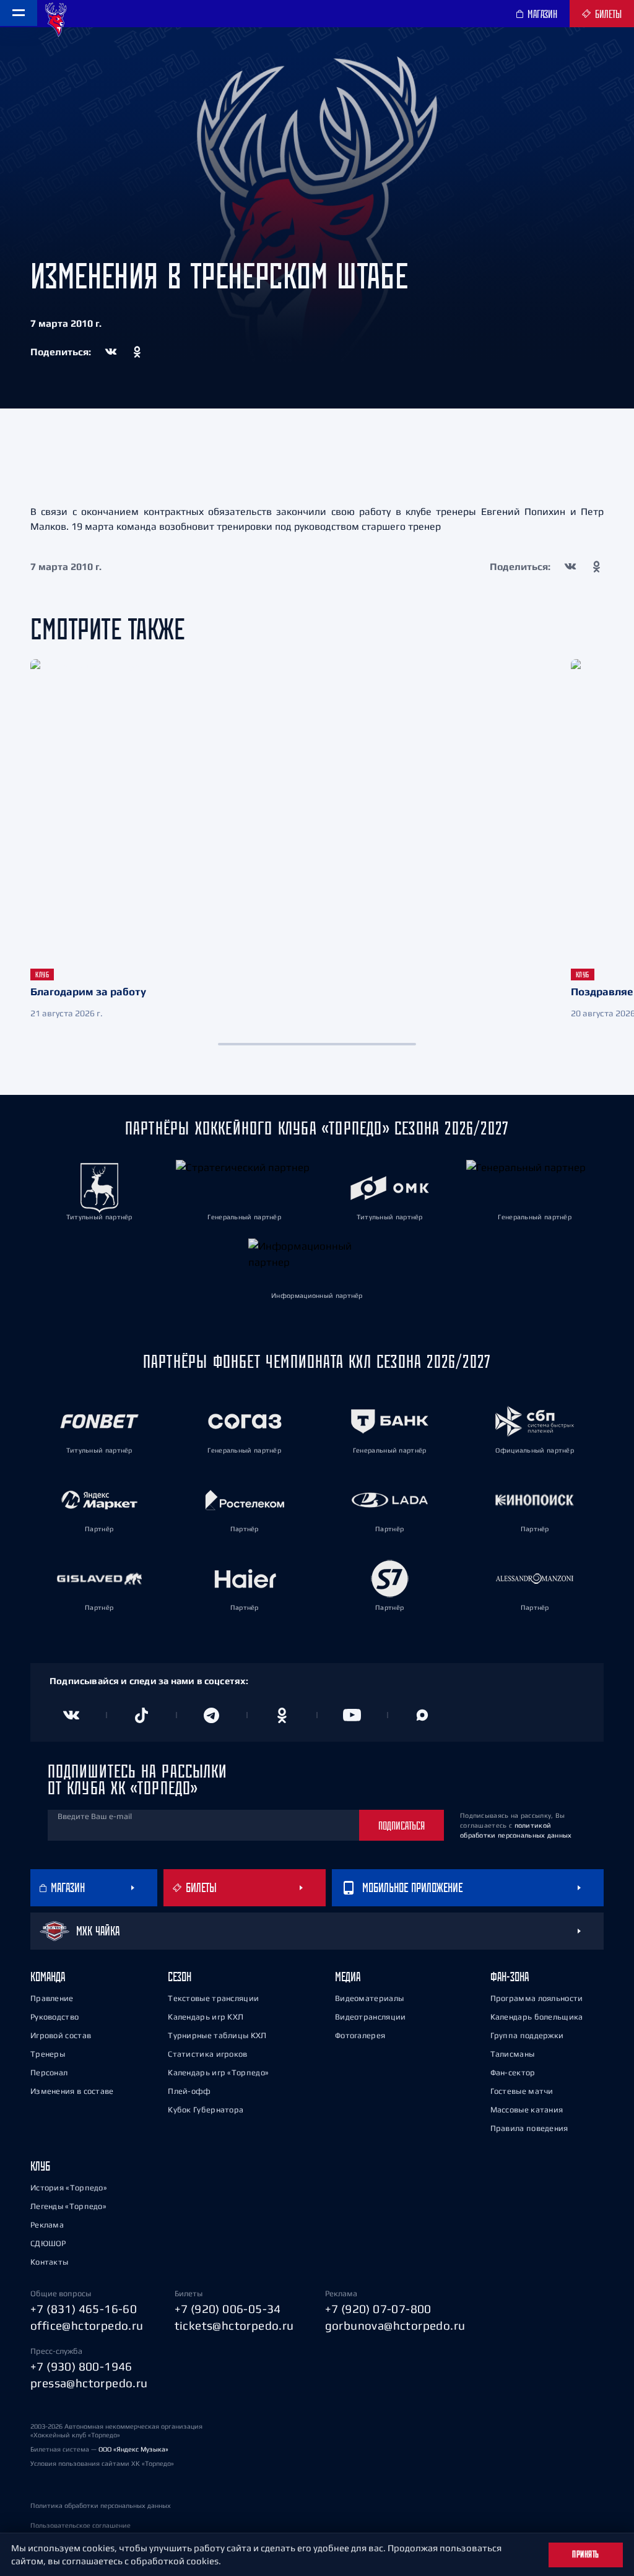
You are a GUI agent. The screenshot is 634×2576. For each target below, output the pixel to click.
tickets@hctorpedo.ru (234, 2325)
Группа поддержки (527, 2035)
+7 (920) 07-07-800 (378, 2309)
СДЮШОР (48, 2243)
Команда (48, 1977)
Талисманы (513, 2054)
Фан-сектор (513, 2072)
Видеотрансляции (371, 2017)
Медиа (348, 1977)
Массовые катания (527, 2110)
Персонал (49, 2072)
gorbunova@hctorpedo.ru (395, 2325)
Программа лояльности (537, 1998)
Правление (52, 1998)
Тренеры (48, 2054)
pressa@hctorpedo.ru (89, 2383)
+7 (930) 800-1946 (81, 2366)
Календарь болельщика (537, 2017)
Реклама (47, 2225)
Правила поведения (529, 2128)
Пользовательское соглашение (80, 2525)
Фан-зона (510, 1977)
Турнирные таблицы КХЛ (217, 2035)
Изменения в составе (72, 2091)
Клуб (40, 2166)
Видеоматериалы (369, 1998)
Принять (586, 2554)
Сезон (180, 1977)
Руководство (54, 2017)
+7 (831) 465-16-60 (84, 2309)
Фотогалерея (360, 2035)
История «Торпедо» (69, 2188)
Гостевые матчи (522, 2091)
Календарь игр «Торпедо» (218, 2072)
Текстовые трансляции (213, 1998)
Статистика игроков (207, 2054)
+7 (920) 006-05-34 (228, 2309)
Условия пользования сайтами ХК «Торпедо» (102, 2463)
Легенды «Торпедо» (68, 2206)
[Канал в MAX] (423, 1715)
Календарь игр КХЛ (206, 2017)
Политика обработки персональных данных (101, 2505)
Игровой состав (61, 2035)
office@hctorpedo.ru (87, 2325)
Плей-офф (189, 2091)
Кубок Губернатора (206, 2110)
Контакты (49, 2262)
